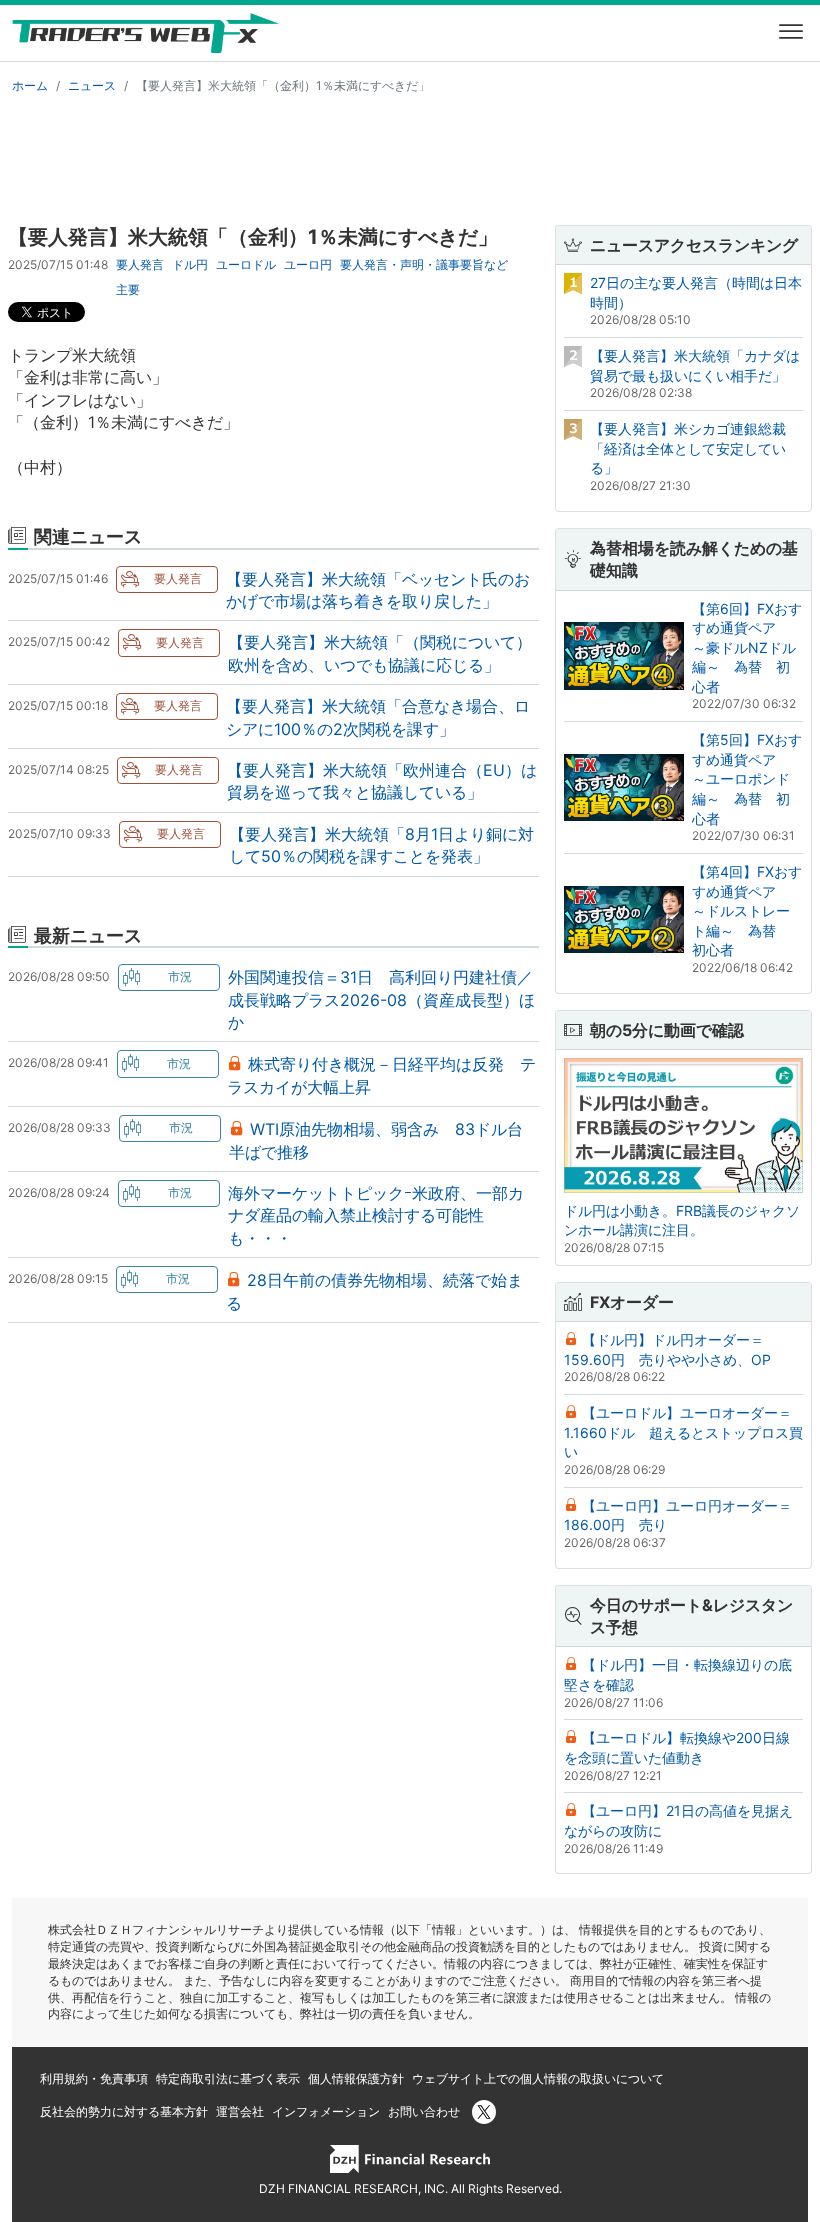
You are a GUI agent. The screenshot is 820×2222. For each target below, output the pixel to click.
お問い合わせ (424, 2111)
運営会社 (240, 2111)
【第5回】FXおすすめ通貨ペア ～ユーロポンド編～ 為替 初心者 (747, 778)
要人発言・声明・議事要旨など (424, 264)
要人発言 (140, 264)
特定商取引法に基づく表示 (228, 2078)
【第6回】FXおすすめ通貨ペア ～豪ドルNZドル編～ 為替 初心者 (747, 647)
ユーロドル (246, 264)
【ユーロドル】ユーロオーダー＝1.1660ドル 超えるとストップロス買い (683, 1432)
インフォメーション (326, 2111)
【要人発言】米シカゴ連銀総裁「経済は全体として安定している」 (688, 448)
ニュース (92, 85)
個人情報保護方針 (356, 2078)
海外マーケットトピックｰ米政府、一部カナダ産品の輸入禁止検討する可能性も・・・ (376, 1215)
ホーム (30, 85)
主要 (128, 289)
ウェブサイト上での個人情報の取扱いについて (538, 2078)
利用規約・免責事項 (94, 2078)
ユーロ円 (308, 264)
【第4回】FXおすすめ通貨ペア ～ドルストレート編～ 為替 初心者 (747, 910)
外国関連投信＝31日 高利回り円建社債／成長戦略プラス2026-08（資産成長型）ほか (381, 999)
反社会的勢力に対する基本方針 (124, 2111)
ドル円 (190, 264)
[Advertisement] (410, 156)
